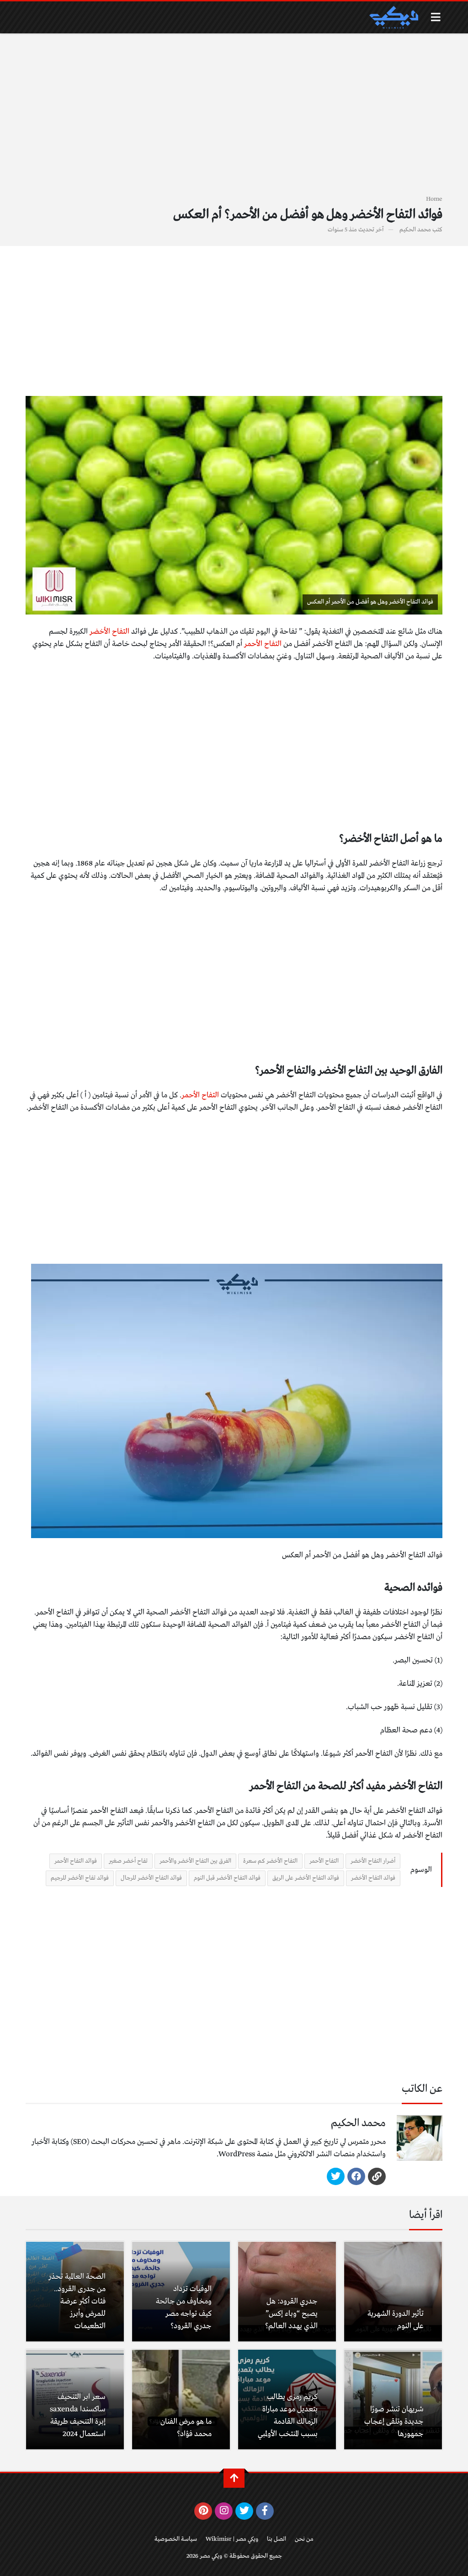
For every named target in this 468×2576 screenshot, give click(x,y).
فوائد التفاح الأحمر (76, 1861)
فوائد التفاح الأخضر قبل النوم (227, 1878)
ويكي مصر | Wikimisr (232, 2539)
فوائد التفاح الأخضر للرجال (151, 1878)
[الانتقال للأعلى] (234, 2478)
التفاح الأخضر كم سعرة (270, 1861)
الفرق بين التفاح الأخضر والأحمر (195, 1861)
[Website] (377, 2176)
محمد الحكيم (415, 230)
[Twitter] (336, 2176)
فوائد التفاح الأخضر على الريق (306, 1878)
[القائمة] (436, 17)
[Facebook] (356, 2176)
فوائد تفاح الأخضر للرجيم (80, 1878)
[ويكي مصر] (394, 17)
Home (434, 199)
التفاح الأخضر (109, 632)
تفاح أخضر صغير (128, 1861)
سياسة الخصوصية (176, 2539)
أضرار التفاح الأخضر (373, 1861)
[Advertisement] (234, 119)
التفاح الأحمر (263, 644)
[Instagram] (224, 2511)
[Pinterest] (203, 2511)
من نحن (304, 2539)
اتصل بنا (277, 2539)
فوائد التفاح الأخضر (373, 1878)
